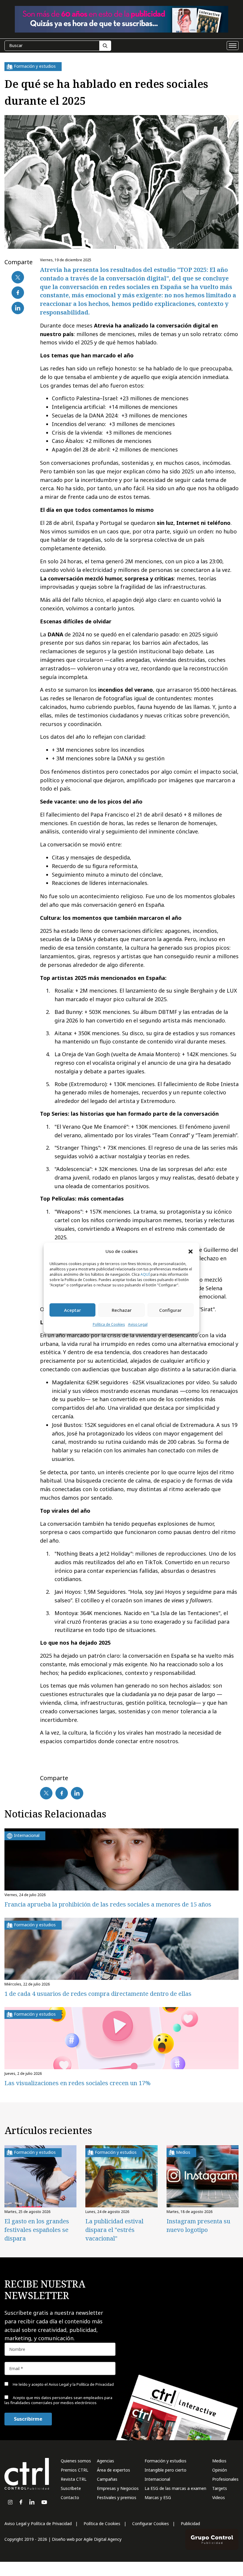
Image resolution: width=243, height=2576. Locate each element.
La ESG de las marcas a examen (175, 2488)
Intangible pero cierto (166, 2470)
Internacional (157, 2479)
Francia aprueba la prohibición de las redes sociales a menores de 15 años (108, 1904)
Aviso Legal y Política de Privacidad (38, 2523)
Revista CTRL (74, 2479)
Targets (220, 2488)
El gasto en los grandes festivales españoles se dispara (37, 2230)
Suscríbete (71, 2488)
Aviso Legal (138, 1325)
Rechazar (122, 1310)
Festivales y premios (117, 2497)
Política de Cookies (109, 1325)
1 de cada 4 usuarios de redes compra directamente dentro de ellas (98, 1994)
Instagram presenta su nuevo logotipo (198, 2225)
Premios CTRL (75, 2470)
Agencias (105, 2461)
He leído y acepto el (63, 2384)
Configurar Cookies (151, 2523)
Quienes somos (76, 2461)
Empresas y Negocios (118, 2488)
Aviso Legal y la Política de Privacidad (81, 2384)
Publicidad (190, 2523)
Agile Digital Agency (103, 2539)
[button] (191, 1251)
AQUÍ (145, 1275)
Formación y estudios (166, 2461)
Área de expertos (113, 2470)
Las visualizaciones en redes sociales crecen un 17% (77, 2083)
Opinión (220, 2470)
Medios (219, 2461)
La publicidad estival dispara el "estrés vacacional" (114, 2230)
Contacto (70, 2497)
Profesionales (225, 2479)
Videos (219, 2497)
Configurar (170, 1310)
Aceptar (72, 1310)
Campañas (107, 2479)
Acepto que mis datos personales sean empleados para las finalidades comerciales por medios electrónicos (58, 2400)
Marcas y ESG (158, 2497)
